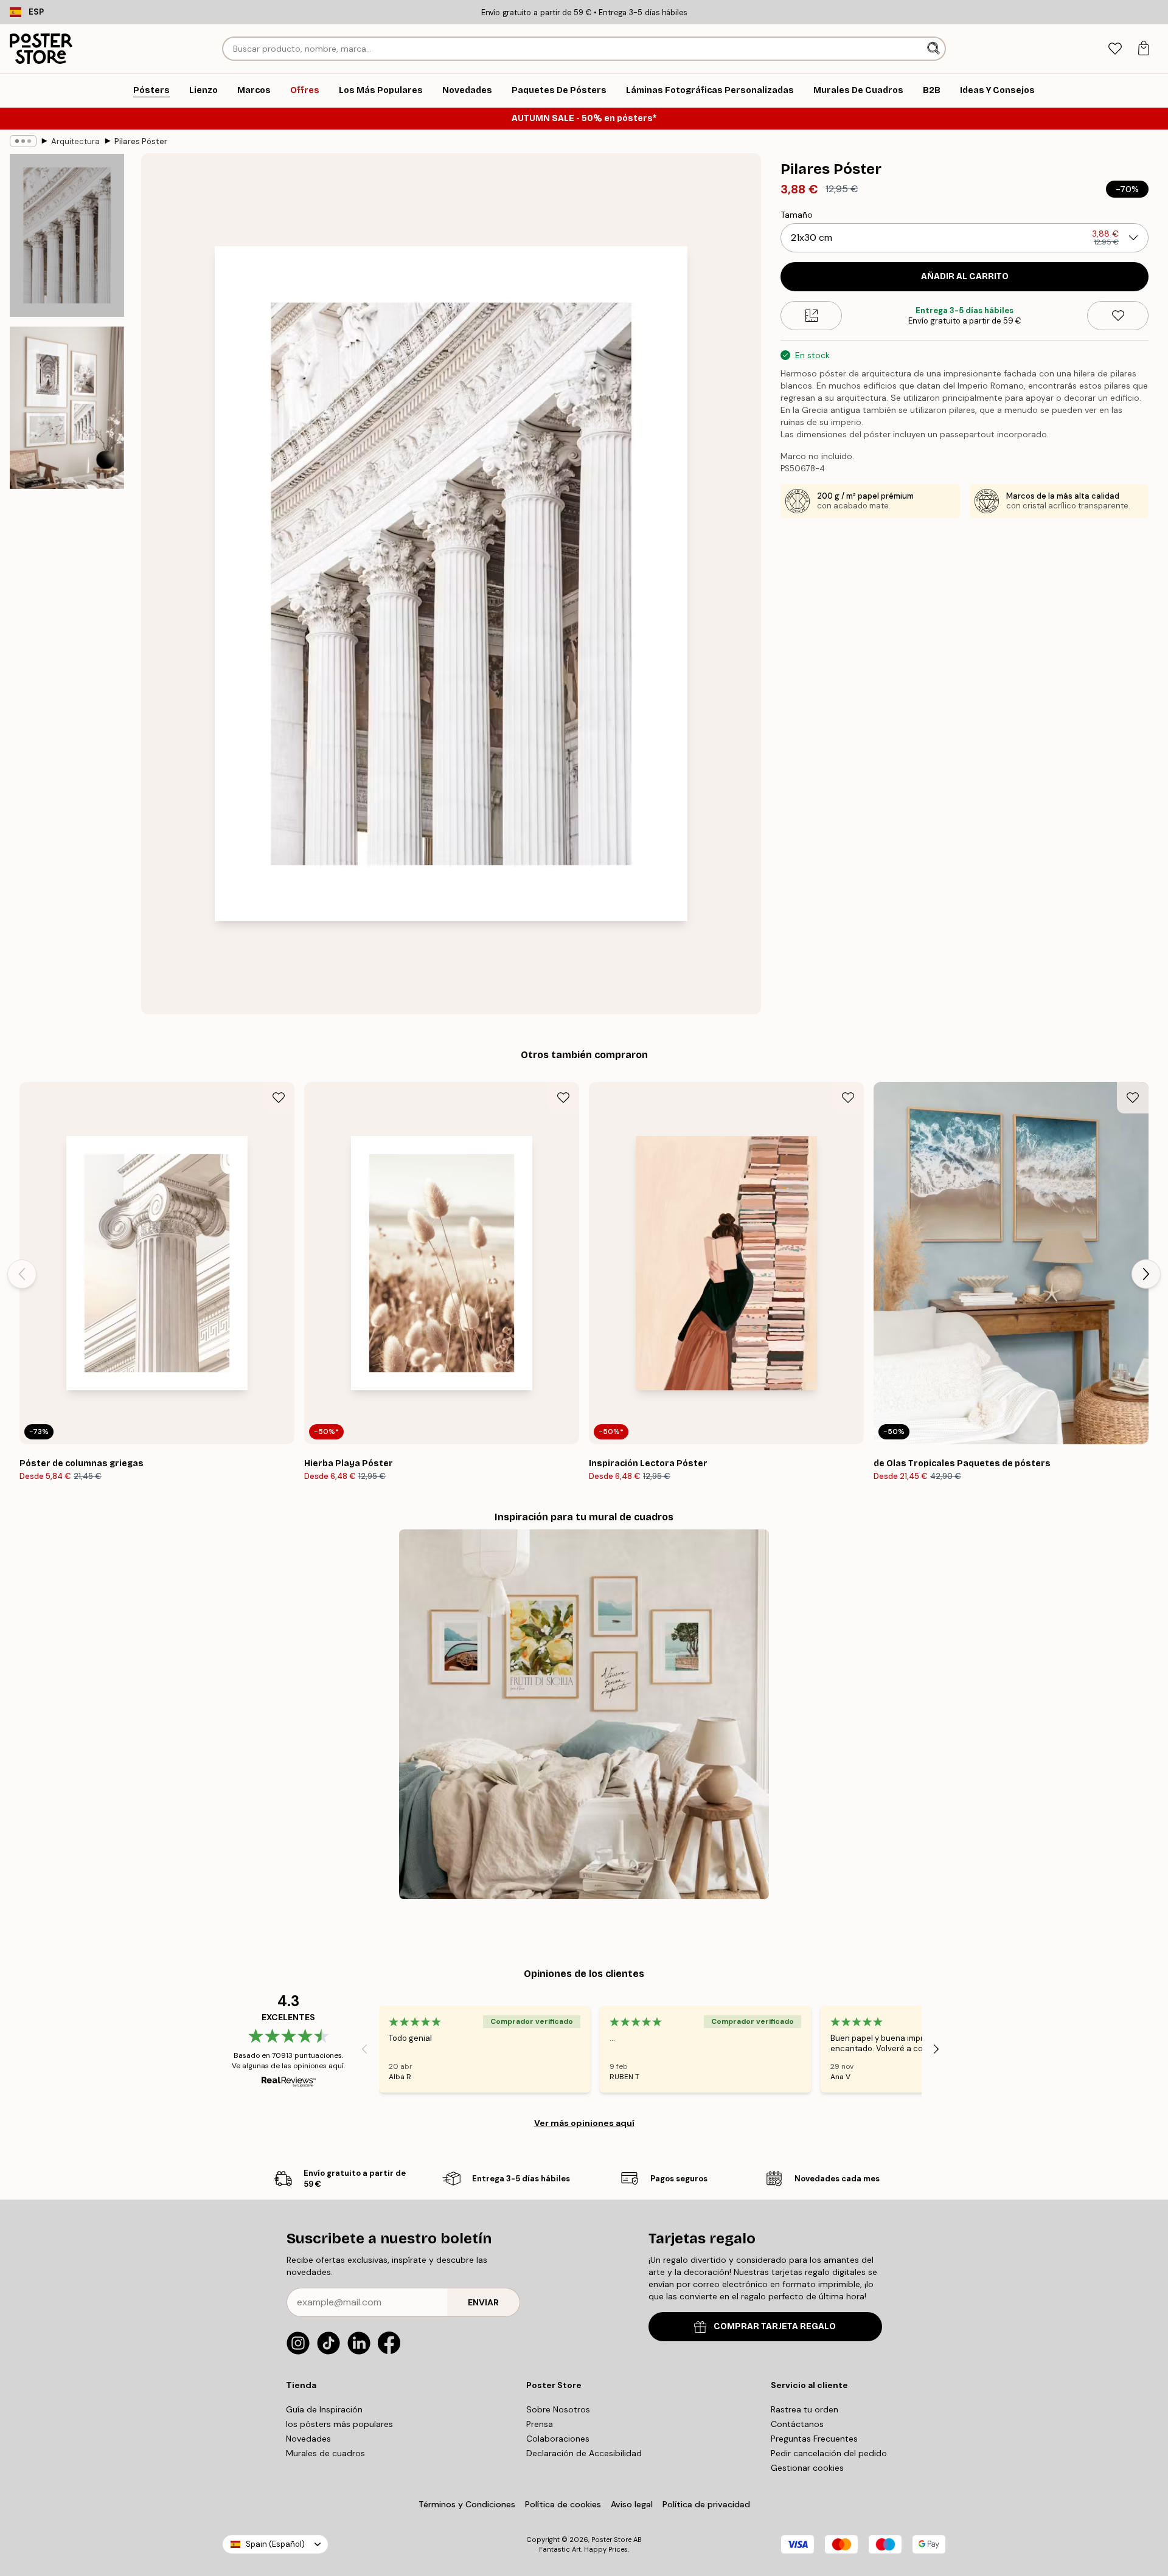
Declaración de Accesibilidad (584, 2453)
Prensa (540, 2424)
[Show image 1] (67, 236)
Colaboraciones (558, 2439)
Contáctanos (797, 2424)
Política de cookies (563, 2504)
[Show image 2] (67, 407)
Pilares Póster (141, 141)
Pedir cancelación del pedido (829, 2453)
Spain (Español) (275, 2544)
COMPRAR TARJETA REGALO (775, 2326)
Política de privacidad (706, 2504)
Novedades (308, 2439)
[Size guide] (811, 316)
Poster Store (611, 2540)
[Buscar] (935, 49)
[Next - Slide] (1146, 1274)
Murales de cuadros (325, 2453)
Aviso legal (632, 2504)
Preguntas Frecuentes (814, 2439)
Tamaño (797, 215)
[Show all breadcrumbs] (23, 141)
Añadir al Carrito (965, 276)
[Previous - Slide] (22, 1274)
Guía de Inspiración (324, 2409)
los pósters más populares (339, 2424)
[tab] (1115, 49)
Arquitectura (75, 141)
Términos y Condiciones (467, 2504)
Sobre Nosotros (558, 2409)
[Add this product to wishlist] (1118, 316)
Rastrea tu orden (805, 2409)
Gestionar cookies (807, 2468)
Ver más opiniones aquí (584, 2123)
